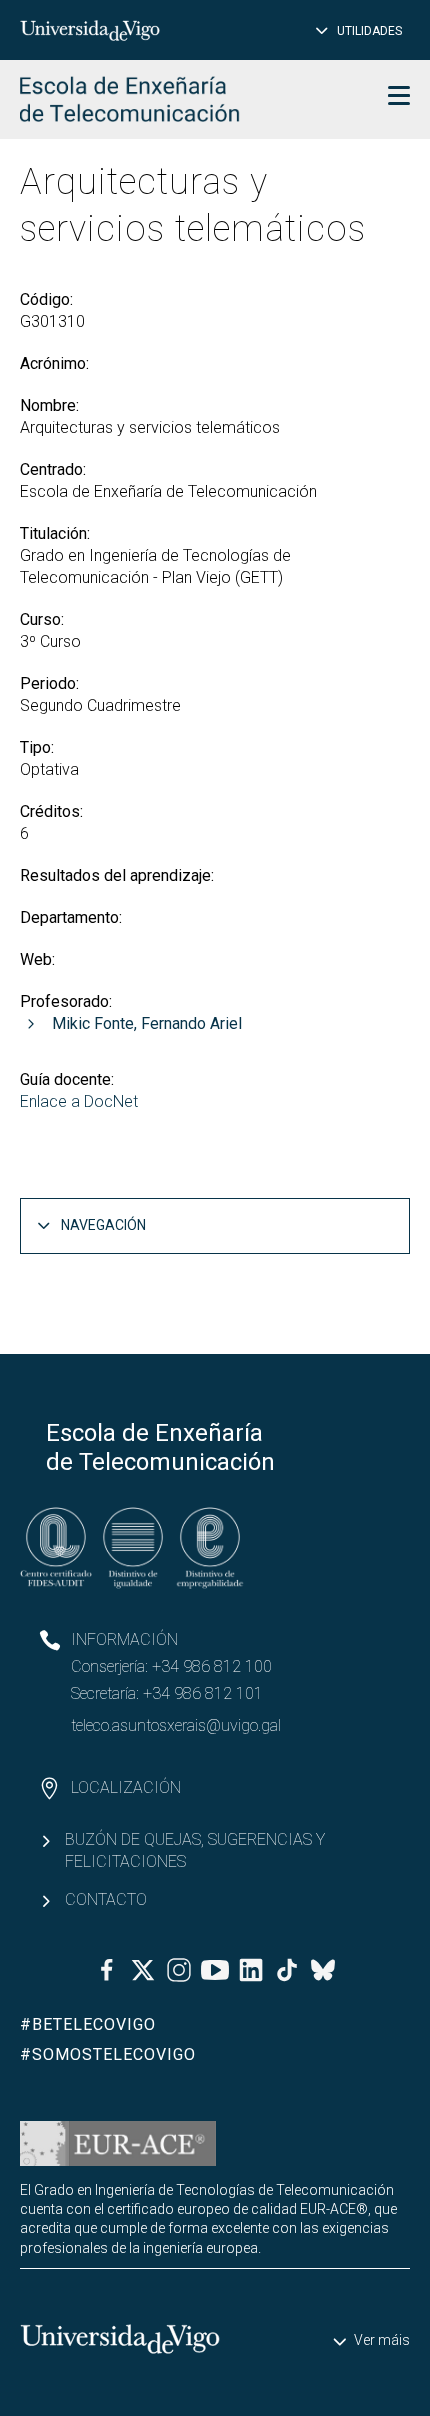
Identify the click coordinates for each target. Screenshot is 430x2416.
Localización (126, 1787)
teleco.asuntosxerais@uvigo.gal (176, 1725)
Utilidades (369, 31)
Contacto (106, 1899)
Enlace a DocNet (79, 1101)
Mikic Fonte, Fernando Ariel (147, 1023)
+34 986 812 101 (203, 1693)
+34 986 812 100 (212, 1666)
